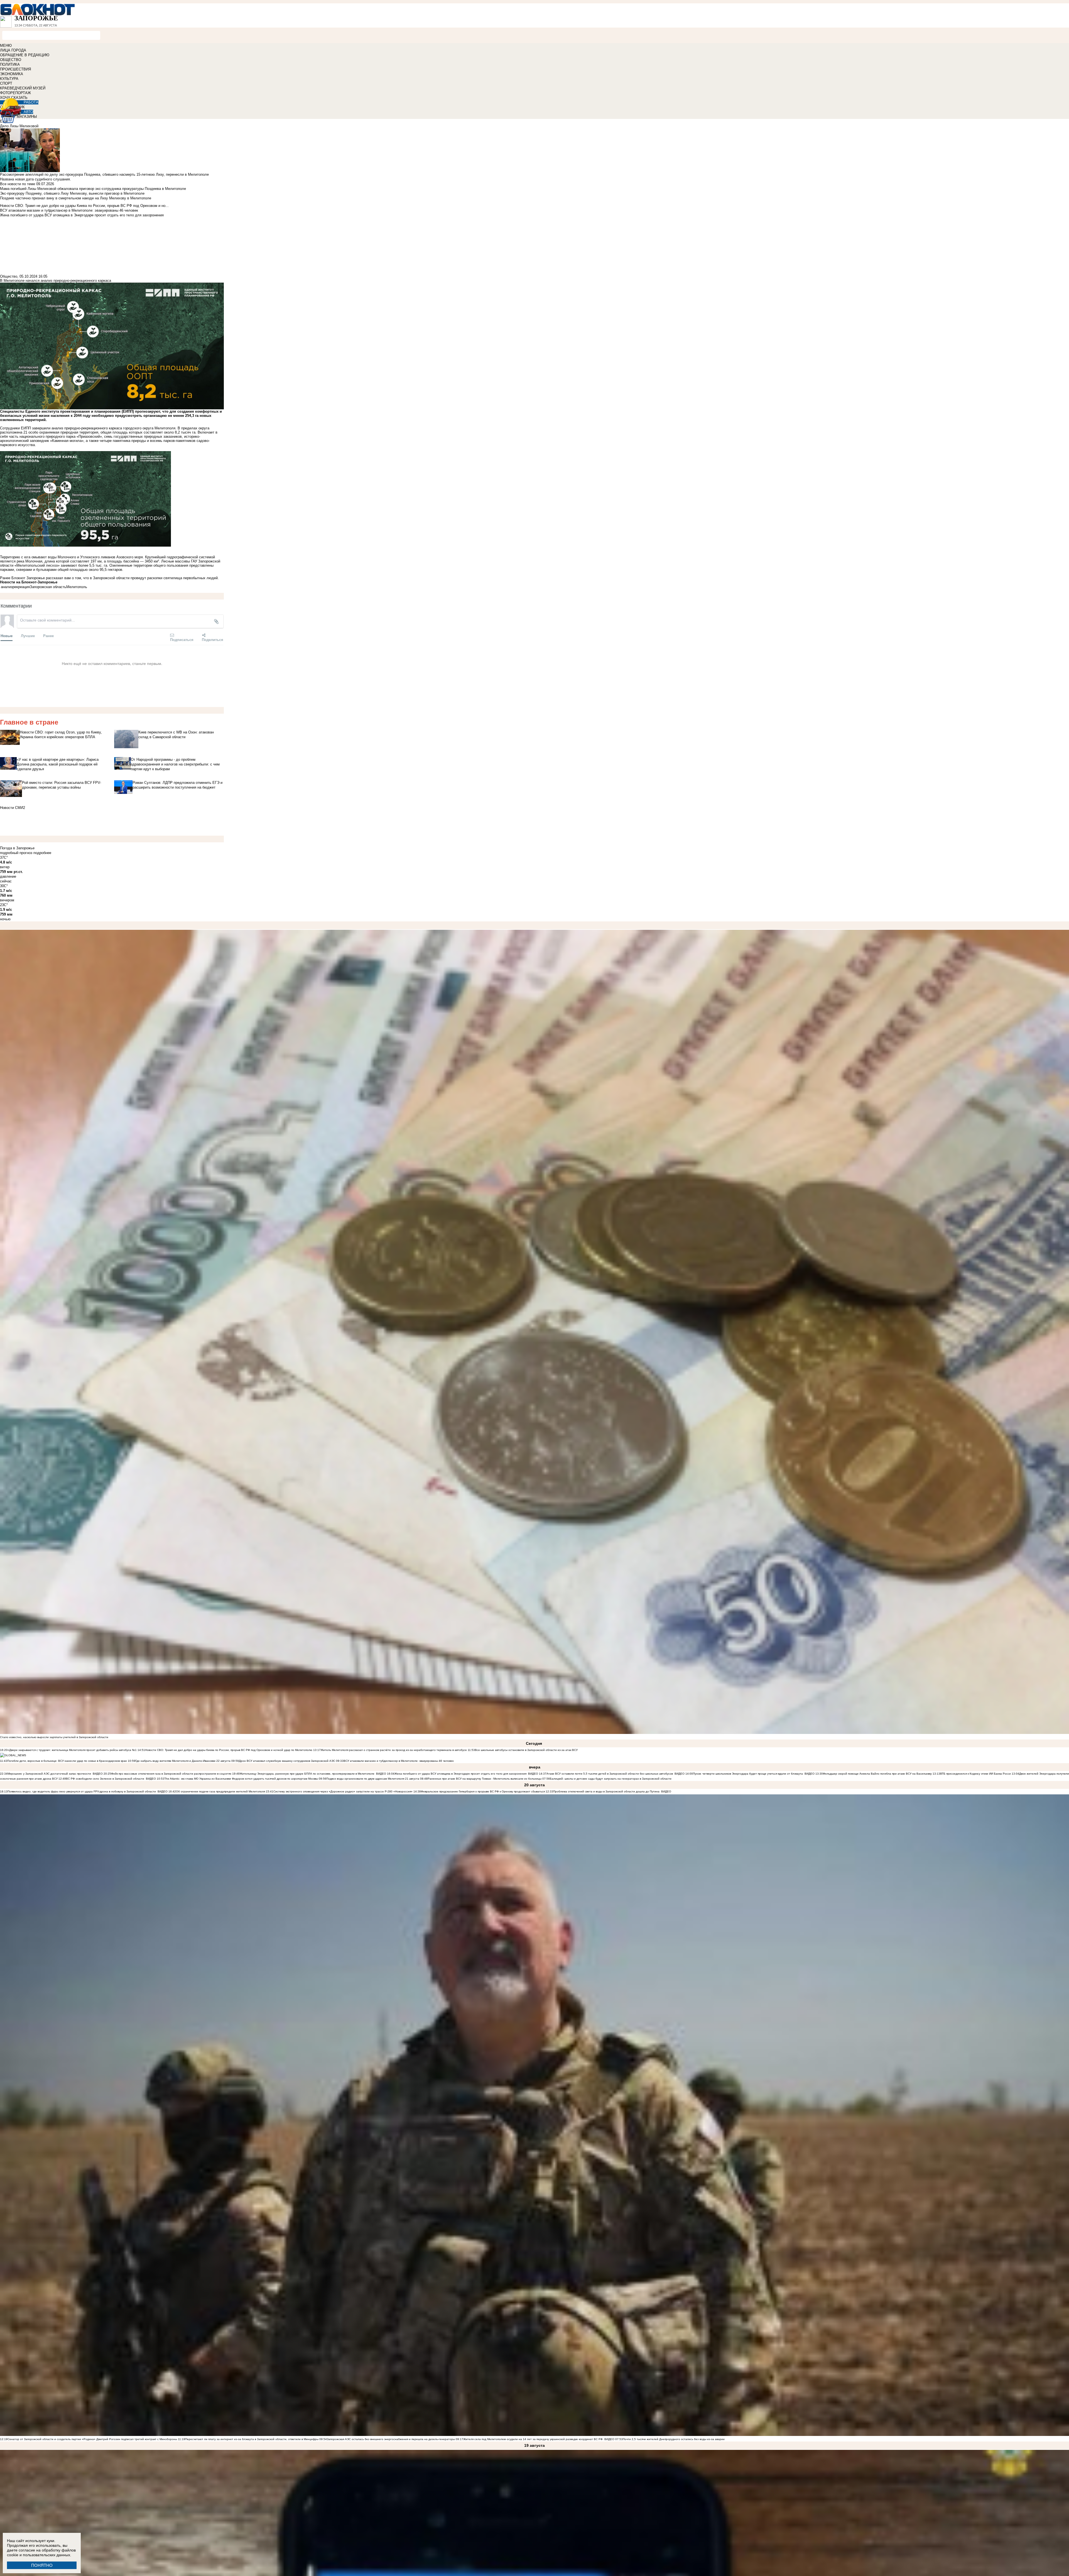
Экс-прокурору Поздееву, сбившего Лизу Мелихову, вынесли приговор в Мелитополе (72, 193)
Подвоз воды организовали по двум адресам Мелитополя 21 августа (373, 1779)
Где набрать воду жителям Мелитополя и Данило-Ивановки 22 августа (183, 1761)
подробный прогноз (16, 853)
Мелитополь (77, 587)
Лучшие (28, 636)
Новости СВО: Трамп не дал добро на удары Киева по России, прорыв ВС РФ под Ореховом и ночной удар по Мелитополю (229, 1750)
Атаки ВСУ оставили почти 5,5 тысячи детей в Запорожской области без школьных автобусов (610, 1774)
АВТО (28, 112)
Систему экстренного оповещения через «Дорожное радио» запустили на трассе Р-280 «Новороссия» (343, 1791)
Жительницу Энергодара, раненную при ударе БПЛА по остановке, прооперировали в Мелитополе (307, 1774)
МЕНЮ (6, 46)
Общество (9, 276)
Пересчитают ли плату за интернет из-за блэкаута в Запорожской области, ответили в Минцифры (252, 2439)
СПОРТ (6, 83)
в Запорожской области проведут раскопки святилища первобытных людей (154, 578)
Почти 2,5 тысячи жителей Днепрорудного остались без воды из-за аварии (674, 2439)
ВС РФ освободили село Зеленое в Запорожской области (105, 1779)
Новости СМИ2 (13, 808)
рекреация (21, 587)
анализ (7, 587)
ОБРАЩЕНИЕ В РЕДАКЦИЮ (25, 55)
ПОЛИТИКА (10, 64)
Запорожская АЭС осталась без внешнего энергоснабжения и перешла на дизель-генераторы (391, 2439)
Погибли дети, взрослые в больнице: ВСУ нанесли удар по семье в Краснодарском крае (68, 1761)
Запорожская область (48, 587)
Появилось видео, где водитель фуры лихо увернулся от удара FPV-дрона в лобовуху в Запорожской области (82, 1791)
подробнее (42, 853)
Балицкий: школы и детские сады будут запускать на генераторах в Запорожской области (611, 1779)
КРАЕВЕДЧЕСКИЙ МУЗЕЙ (23, 88)
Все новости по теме (18, 184)
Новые (7, 636)
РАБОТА (31, 102)
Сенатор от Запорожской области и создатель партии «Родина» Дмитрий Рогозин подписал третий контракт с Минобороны (92, 2439)
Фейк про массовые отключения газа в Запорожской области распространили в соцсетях (171, 1774)
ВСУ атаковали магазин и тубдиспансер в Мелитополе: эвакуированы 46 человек (399, 1761)
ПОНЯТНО (42, 2565)
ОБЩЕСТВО (11, 60)
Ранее (48, 636)
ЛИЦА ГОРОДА (13, 50)
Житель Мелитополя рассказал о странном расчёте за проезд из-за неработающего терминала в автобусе (394, 1750)
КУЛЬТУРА (9, 79)
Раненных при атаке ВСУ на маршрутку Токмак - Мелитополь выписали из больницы (485, 1779)
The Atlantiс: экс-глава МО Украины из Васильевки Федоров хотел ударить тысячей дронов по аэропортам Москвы (241, 1779)
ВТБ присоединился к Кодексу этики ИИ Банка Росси (975, 1774)
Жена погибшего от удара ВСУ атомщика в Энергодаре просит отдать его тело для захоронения (460, 1774)
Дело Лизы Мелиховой (19, 126)
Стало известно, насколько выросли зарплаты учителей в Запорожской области (54, 1737)
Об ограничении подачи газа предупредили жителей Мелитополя (220, 1791)
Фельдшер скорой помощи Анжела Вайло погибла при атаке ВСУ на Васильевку (877, 1774)
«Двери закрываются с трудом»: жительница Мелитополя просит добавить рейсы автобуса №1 (73, 1750)
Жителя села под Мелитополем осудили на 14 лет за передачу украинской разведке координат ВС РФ (533, 2439)
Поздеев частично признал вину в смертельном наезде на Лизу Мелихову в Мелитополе (76, 198)
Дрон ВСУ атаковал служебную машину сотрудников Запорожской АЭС (287, 1761)
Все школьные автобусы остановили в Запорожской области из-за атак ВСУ (526, 1750)
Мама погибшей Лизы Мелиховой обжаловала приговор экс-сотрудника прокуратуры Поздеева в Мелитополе (93, 189)
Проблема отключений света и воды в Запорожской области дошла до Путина (607, 1791)
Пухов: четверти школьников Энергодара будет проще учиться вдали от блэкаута (748, 1774)
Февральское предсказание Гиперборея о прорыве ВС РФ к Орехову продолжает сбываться (483, 1791)
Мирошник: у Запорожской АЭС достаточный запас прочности (49, 1774)
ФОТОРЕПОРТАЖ (15, 93)
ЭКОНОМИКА (12, 74)
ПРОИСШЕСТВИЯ (15, 69)
